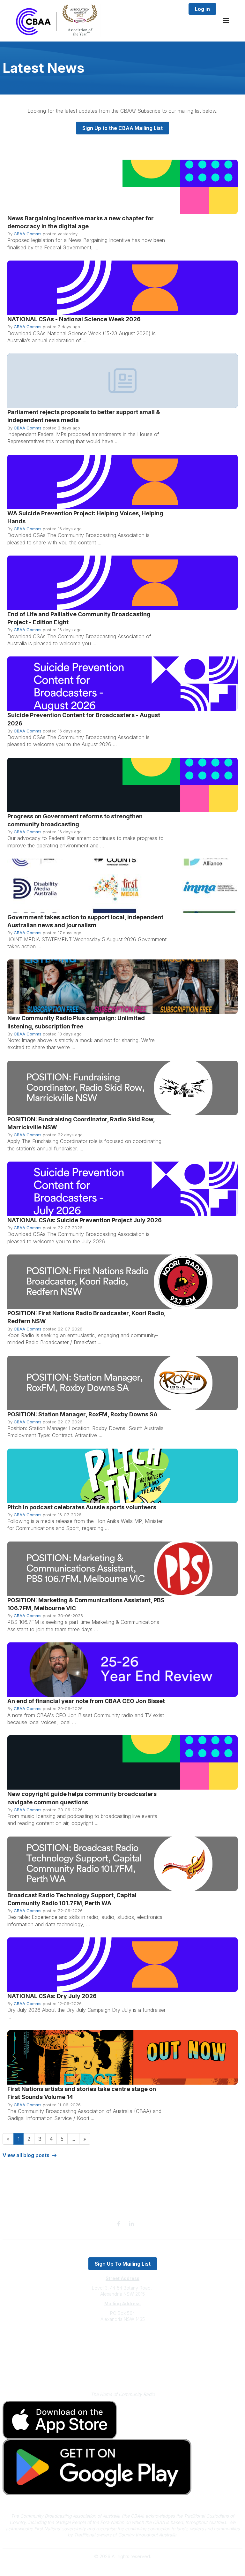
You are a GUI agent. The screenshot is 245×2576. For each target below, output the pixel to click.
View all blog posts (26, 2155)
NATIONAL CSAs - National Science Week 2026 (74, 319)
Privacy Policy (123, 2364)
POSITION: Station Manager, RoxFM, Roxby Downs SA (82, 1414)
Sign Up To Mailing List (123, 2264)
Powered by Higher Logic (122, 2568)
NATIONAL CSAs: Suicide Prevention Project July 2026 (85, 1220)
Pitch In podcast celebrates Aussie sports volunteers (82, 1507)
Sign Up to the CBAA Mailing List (122, 128)
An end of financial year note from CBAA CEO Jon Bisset (86, 1701)
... (73, 2139)
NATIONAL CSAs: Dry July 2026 (52, 1996)
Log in (202, 9)
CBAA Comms (28, 234)
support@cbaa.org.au (123, 2345)
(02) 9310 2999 (122, 2339)
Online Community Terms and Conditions (123, 2373)
